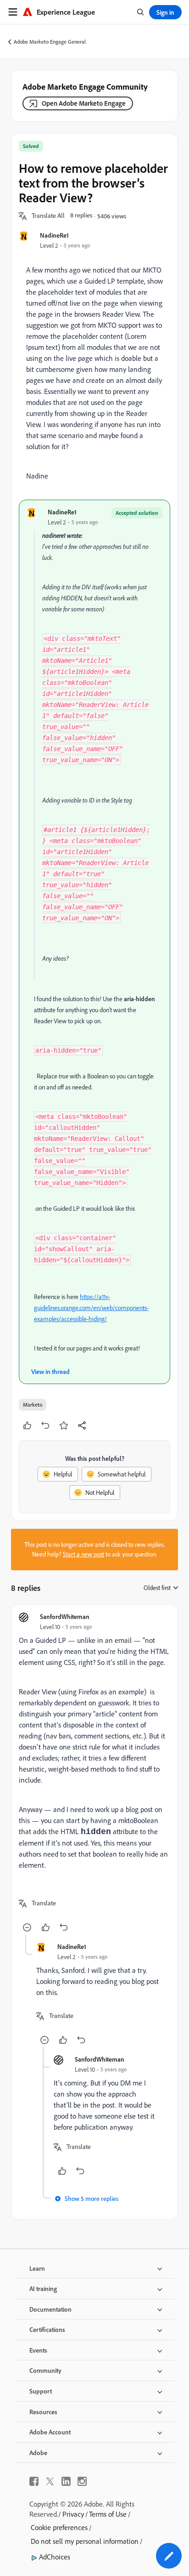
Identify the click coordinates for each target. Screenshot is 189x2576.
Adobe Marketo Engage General (50, 42)
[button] (48, 216)
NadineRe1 (54, 235)
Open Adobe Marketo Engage (84, 103)
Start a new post (83, 1554)
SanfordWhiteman (65, 1616)
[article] (94, 1773)
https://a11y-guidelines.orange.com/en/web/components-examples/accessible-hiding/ (91, 1308)
